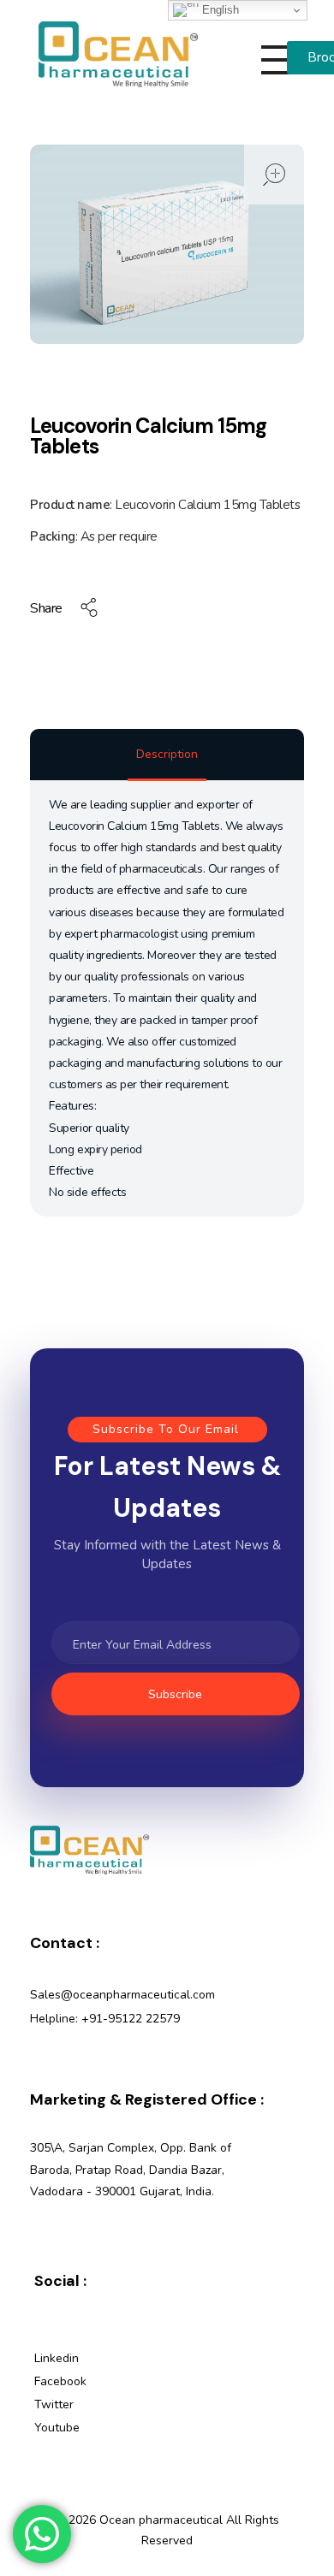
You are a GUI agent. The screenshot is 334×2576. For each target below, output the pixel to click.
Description (167, 754)
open (274, 175)
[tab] (167, 756)
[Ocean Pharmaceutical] (118, 54)
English (219, 10)
